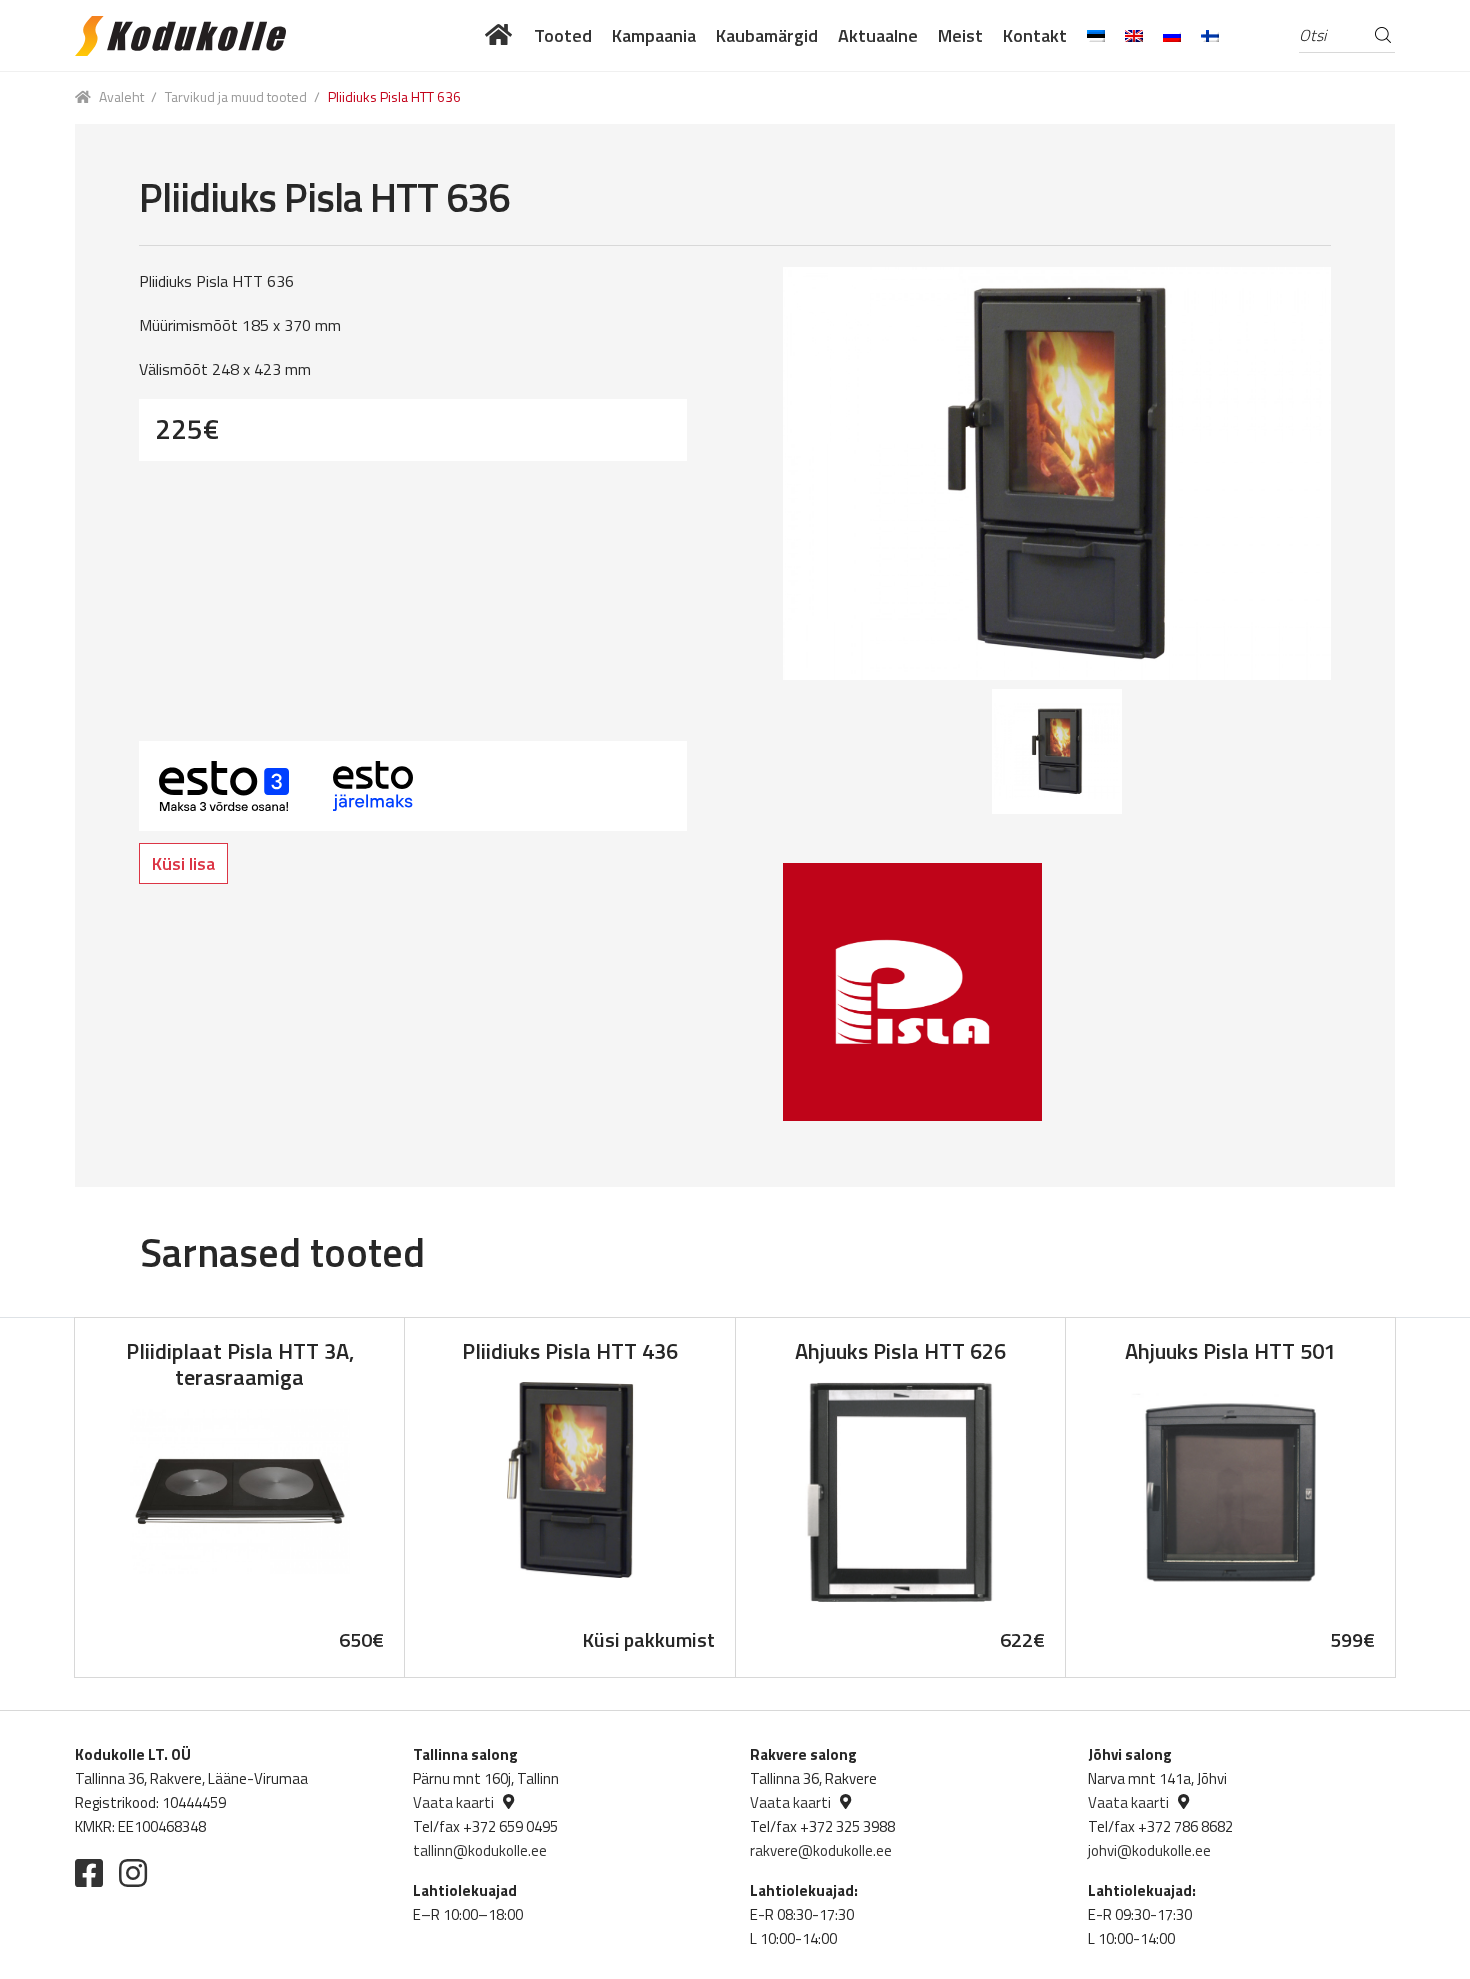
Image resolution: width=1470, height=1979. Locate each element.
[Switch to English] (1134, 35)
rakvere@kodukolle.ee (821, 1850)
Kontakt (1035, 35)
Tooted (563, 35)
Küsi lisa (183, 863)
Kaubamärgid (767, 35)
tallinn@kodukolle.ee (480, 1850)
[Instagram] (133, 1873)
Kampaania (654, 35)
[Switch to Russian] (1172, 35)
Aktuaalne (878, 35)
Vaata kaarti (453, 1802)
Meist (960, 35)
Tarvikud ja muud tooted (236, 96)
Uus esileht (499, 35)
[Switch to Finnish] (1210, 35)
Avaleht (121, 96)
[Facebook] (89, 1873)
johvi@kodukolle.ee (1149, 1850)
